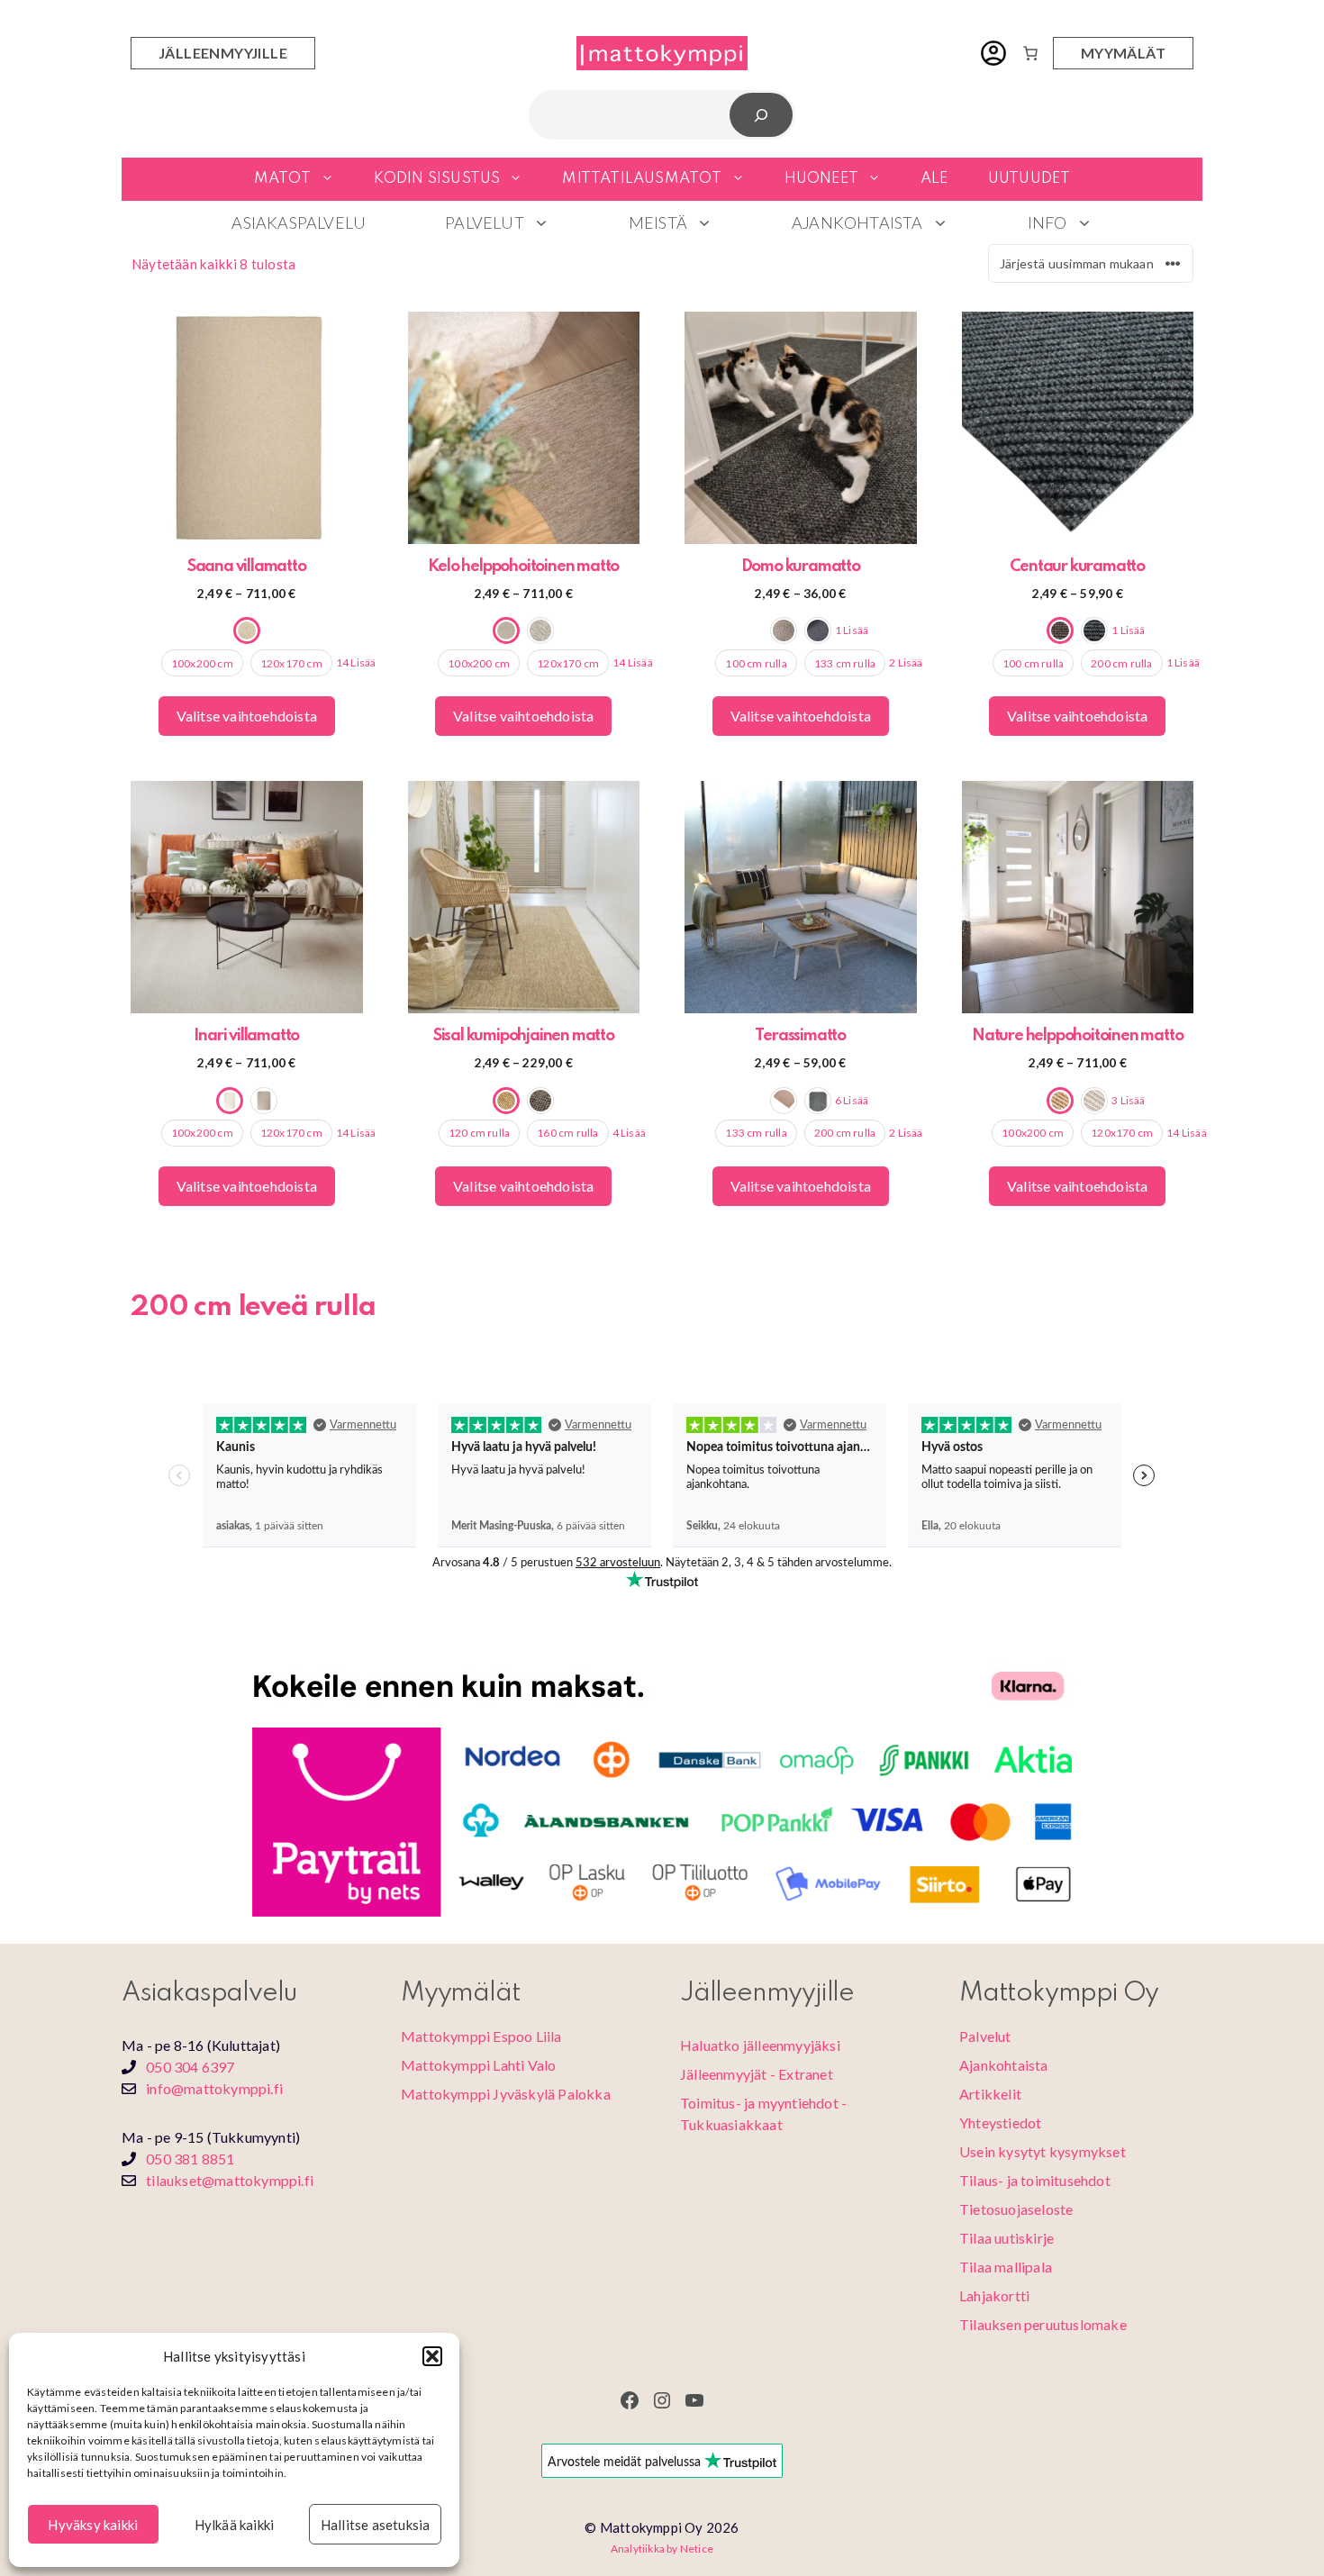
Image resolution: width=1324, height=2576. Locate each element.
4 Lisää (629, 1133)
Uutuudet (1029, 179)
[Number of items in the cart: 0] (1030, 53)
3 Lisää (1128, 1100)
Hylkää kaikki (235, 2525)
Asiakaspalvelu (299, 222)
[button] (432, 2356)
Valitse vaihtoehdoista (247, 716)
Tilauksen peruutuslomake (1043, 2324)
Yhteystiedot (1000, 2122)
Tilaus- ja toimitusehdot (1035, 2180)
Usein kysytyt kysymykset (1043, 2151)
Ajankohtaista (857, 222)
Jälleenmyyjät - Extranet (757, 2074)
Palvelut (485, 222)
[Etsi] (762, 115)
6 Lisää (852, 1100)
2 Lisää (906, 662)
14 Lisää (356, 662)
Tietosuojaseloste (1016, 2209)
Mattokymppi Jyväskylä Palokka (506, 2094)
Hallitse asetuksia (376, 2525)
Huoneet (821, 179)
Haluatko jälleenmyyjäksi (760, 2045)
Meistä (658, 222)
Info (1047, 222)
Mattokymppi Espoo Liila (481, 2036)
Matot (283, 179)
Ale (934, 179)
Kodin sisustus (437, 179)
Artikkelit (990, 2094)
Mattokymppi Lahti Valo (478, 2065)
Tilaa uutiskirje (1007, 2238)
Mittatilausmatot (642, 179)
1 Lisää (852, 630)
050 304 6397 (190, 2067)
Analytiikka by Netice (662, 2549)
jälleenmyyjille (223, 53)
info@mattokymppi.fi (214, 2088)
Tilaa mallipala (1006, 2267)
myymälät (1123, 53)
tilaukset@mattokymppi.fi (230, 2180)
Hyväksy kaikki (93, 2525)
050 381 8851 (190, 2159)
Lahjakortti (994, 2295)
